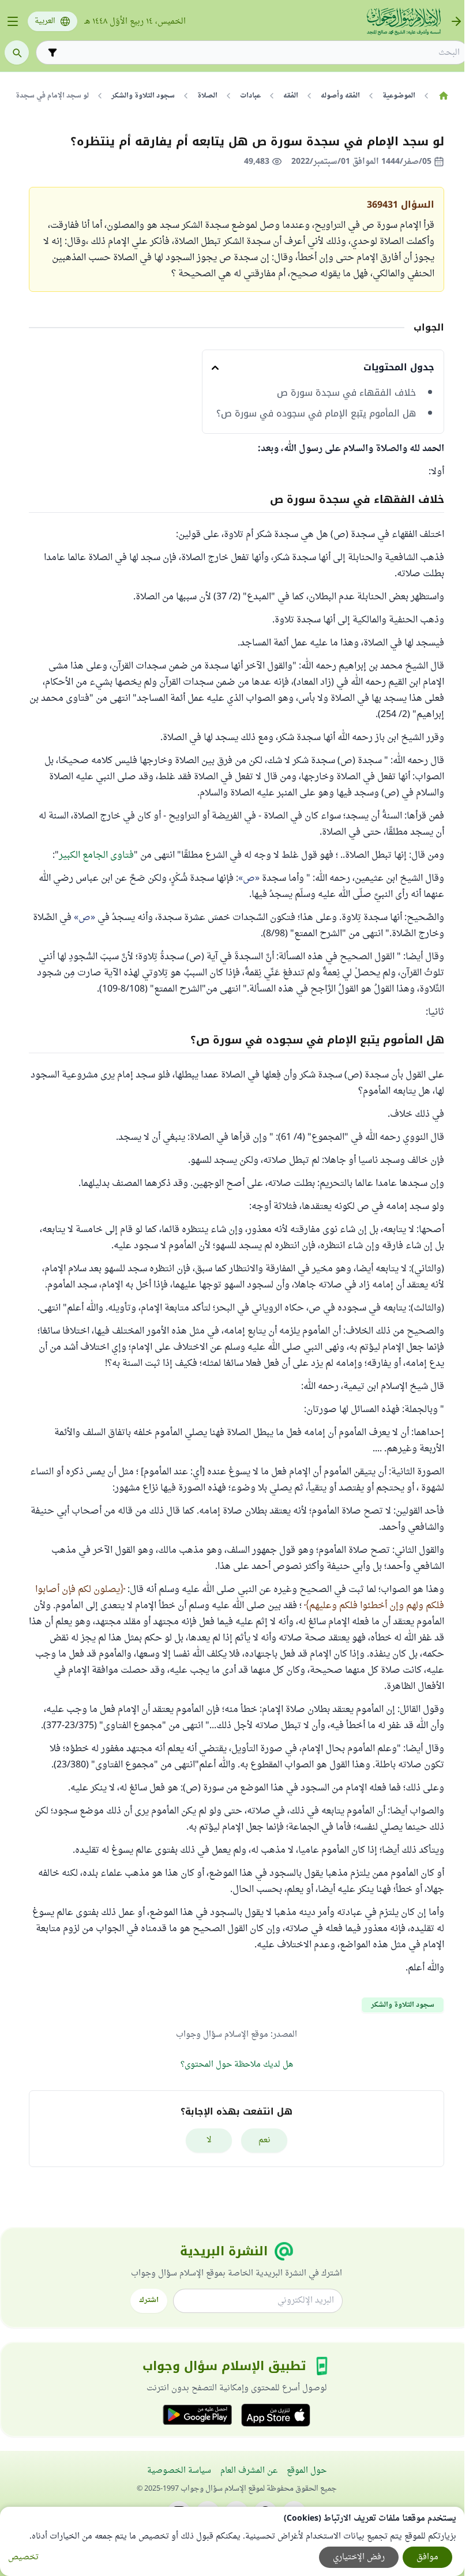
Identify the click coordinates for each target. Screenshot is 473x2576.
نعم (264, 2140)
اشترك (149, 2300)
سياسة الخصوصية (179, 2471)
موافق (427, 2557)
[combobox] (260, 53)
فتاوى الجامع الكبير (96, 855)
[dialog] (232, 2541)
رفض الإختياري (359, 2557)
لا (209, 2140)
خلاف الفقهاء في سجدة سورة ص (346, 393)
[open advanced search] (52, 52)
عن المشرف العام (249, 2471)
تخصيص (23, 2557)
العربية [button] (45, 21)
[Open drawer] (13, 21)
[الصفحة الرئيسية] (443, 96)
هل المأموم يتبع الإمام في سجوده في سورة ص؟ (316, 414)
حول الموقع (307, 2471)
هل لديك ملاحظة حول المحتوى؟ (237, 2065)
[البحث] (17, 52)
